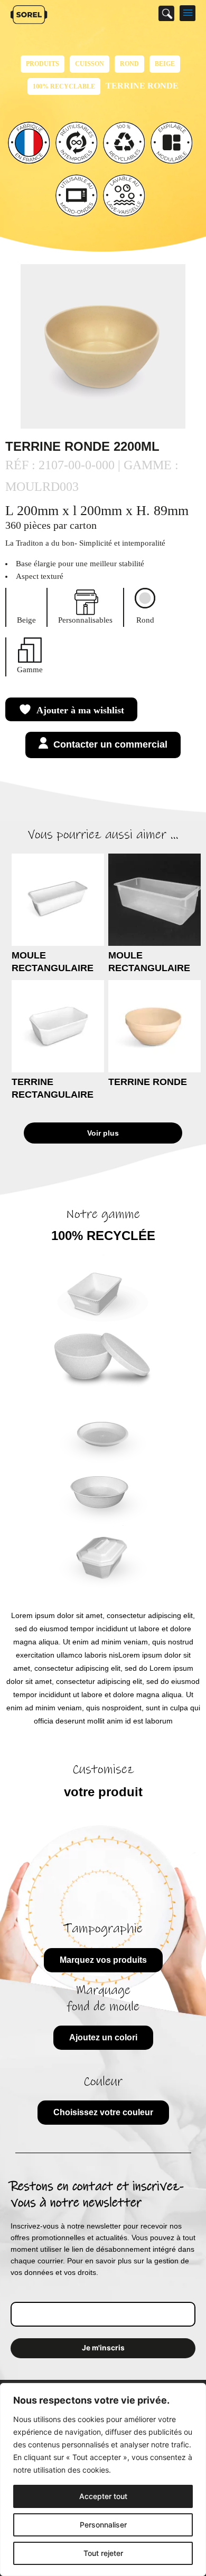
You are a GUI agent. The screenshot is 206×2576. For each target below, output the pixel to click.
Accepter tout (103, 2496)
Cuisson (90, 64)
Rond (129, 64)
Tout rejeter (103, 2553)
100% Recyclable (64, 86)
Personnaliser (103, 2525)
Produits (43, 64)
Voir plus (103, 1133)
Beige (165, 64)
